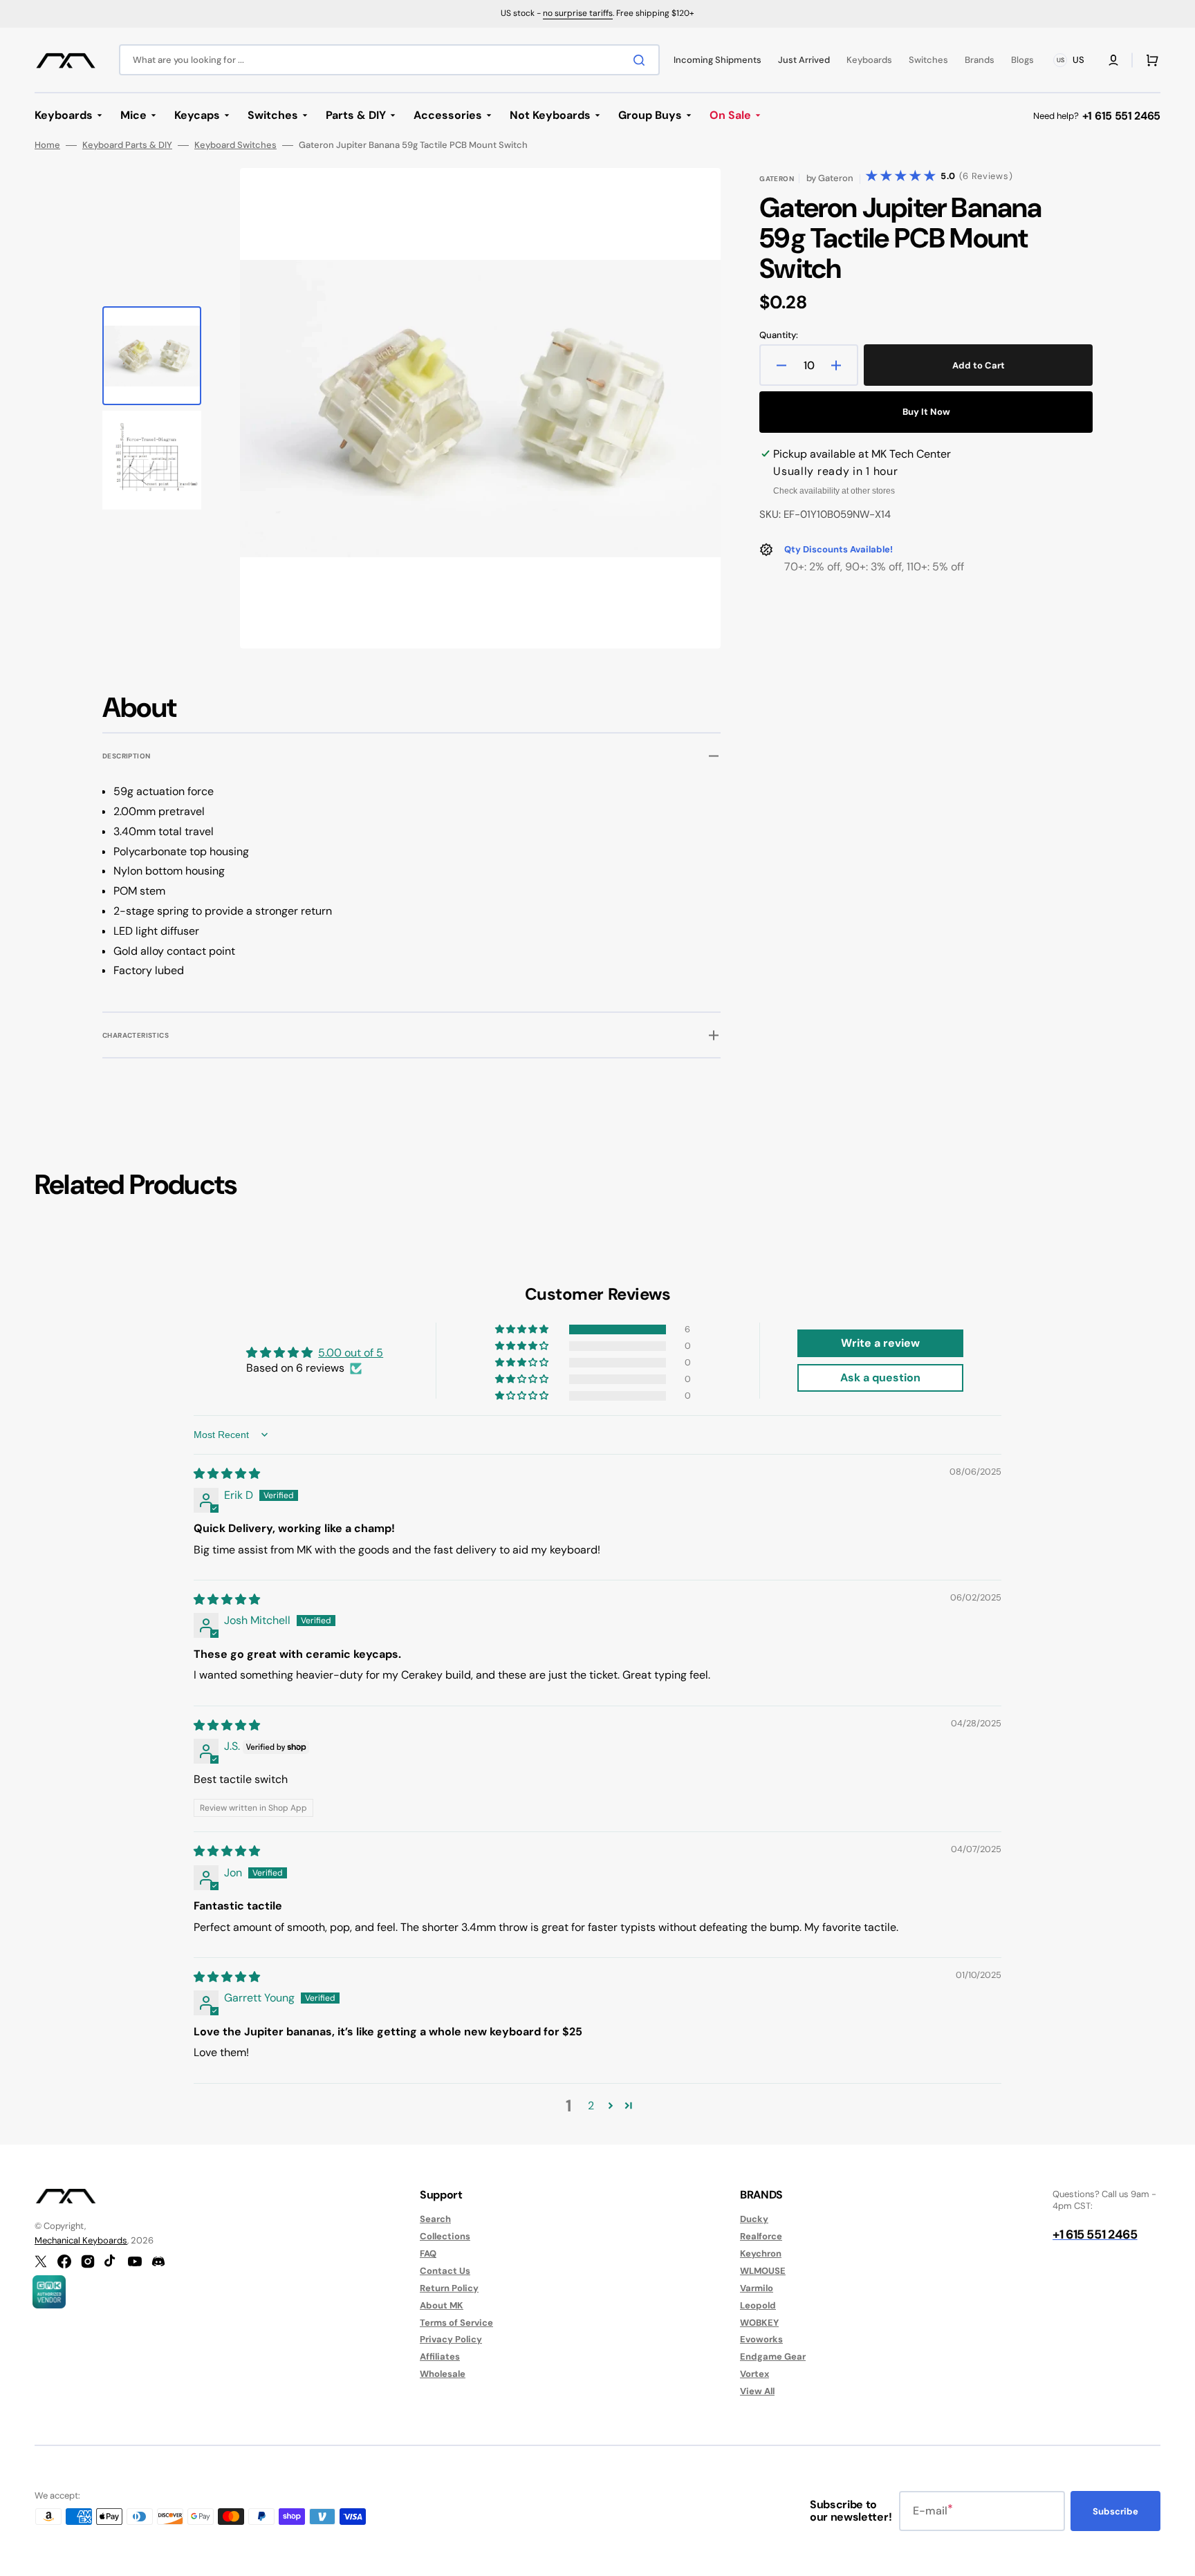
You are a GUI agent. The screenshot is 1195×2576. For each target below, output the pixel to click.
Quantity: (779, 335)
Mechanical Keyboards (81, 2240)
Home (47, 145)
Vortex (754, 2374)
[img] (227, 1474)
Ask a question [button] (880, 1378)
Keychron (761, 2253)
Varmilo (757, 2288)
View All (757, 2391)
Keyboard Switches (235, 145)
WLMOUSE (763, 2271)
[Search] (642, 60)
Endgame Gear (773, 2356)
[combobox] (389, 60)
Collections (445, 2236)
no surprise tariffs (578, 13)
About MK (442, 2305)
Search (435, 2219)
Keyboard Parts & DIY (127, 145)
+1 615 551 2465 (1121, 116)
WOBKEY (759, 2323)
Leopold (758, 2305)
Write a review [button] (880, 1343)
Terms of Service (456, 2323)
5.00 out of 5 (351, 1353)
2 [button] (591, 2106)
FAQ (428, 2253)
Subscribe (1115, 2511)
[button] (1113, 60)
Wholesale (443, 2374)
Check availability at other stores (834, 491)
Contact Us (445, 2271)
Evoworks (761, 2339)
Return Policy (449, 2288)
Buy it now (926, 412)
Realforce (761, 2236)
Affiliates (440, 2356)
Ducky (754, 2219)
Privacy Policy (451, 2339)
